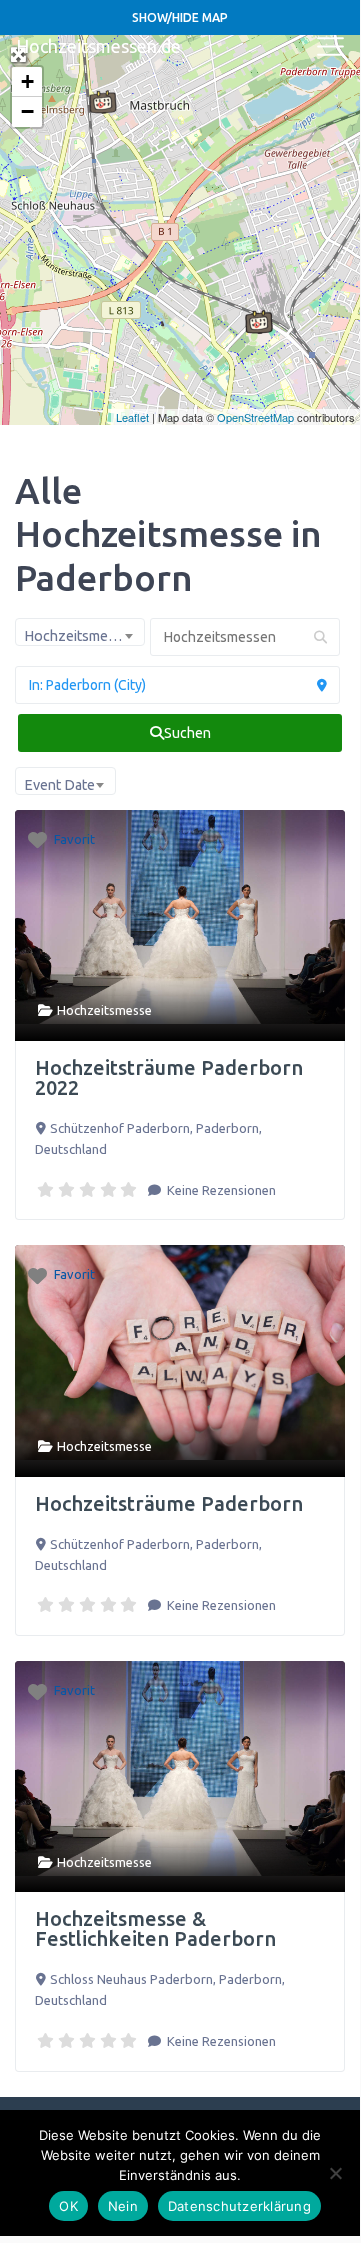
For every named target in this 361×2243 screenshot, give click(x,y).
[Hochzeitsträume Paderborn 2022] (259, 322)
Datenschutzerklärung (239, 2206)
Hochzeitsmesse (104, 1010)
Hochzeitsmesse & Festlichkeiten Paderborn (155, 1928)
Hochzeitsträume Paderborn (169, 1503)
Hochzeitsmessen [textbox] (81, 636)
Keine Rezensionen (220, 1190)
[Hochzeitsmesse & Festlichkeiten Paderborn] (103, 102)
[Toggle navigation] (331, 47)
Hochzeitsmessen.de (98, 46)
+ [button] (27, 81)
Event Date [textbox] (59, 785)
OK (68, 2206)
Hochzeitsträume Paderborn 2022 (169, 1077)
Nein (123, 2206)
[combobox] (80, 632)
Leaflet (132, 417)
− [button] (27, 111)
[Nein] (335, 2173)
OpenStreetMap (255, 417)
